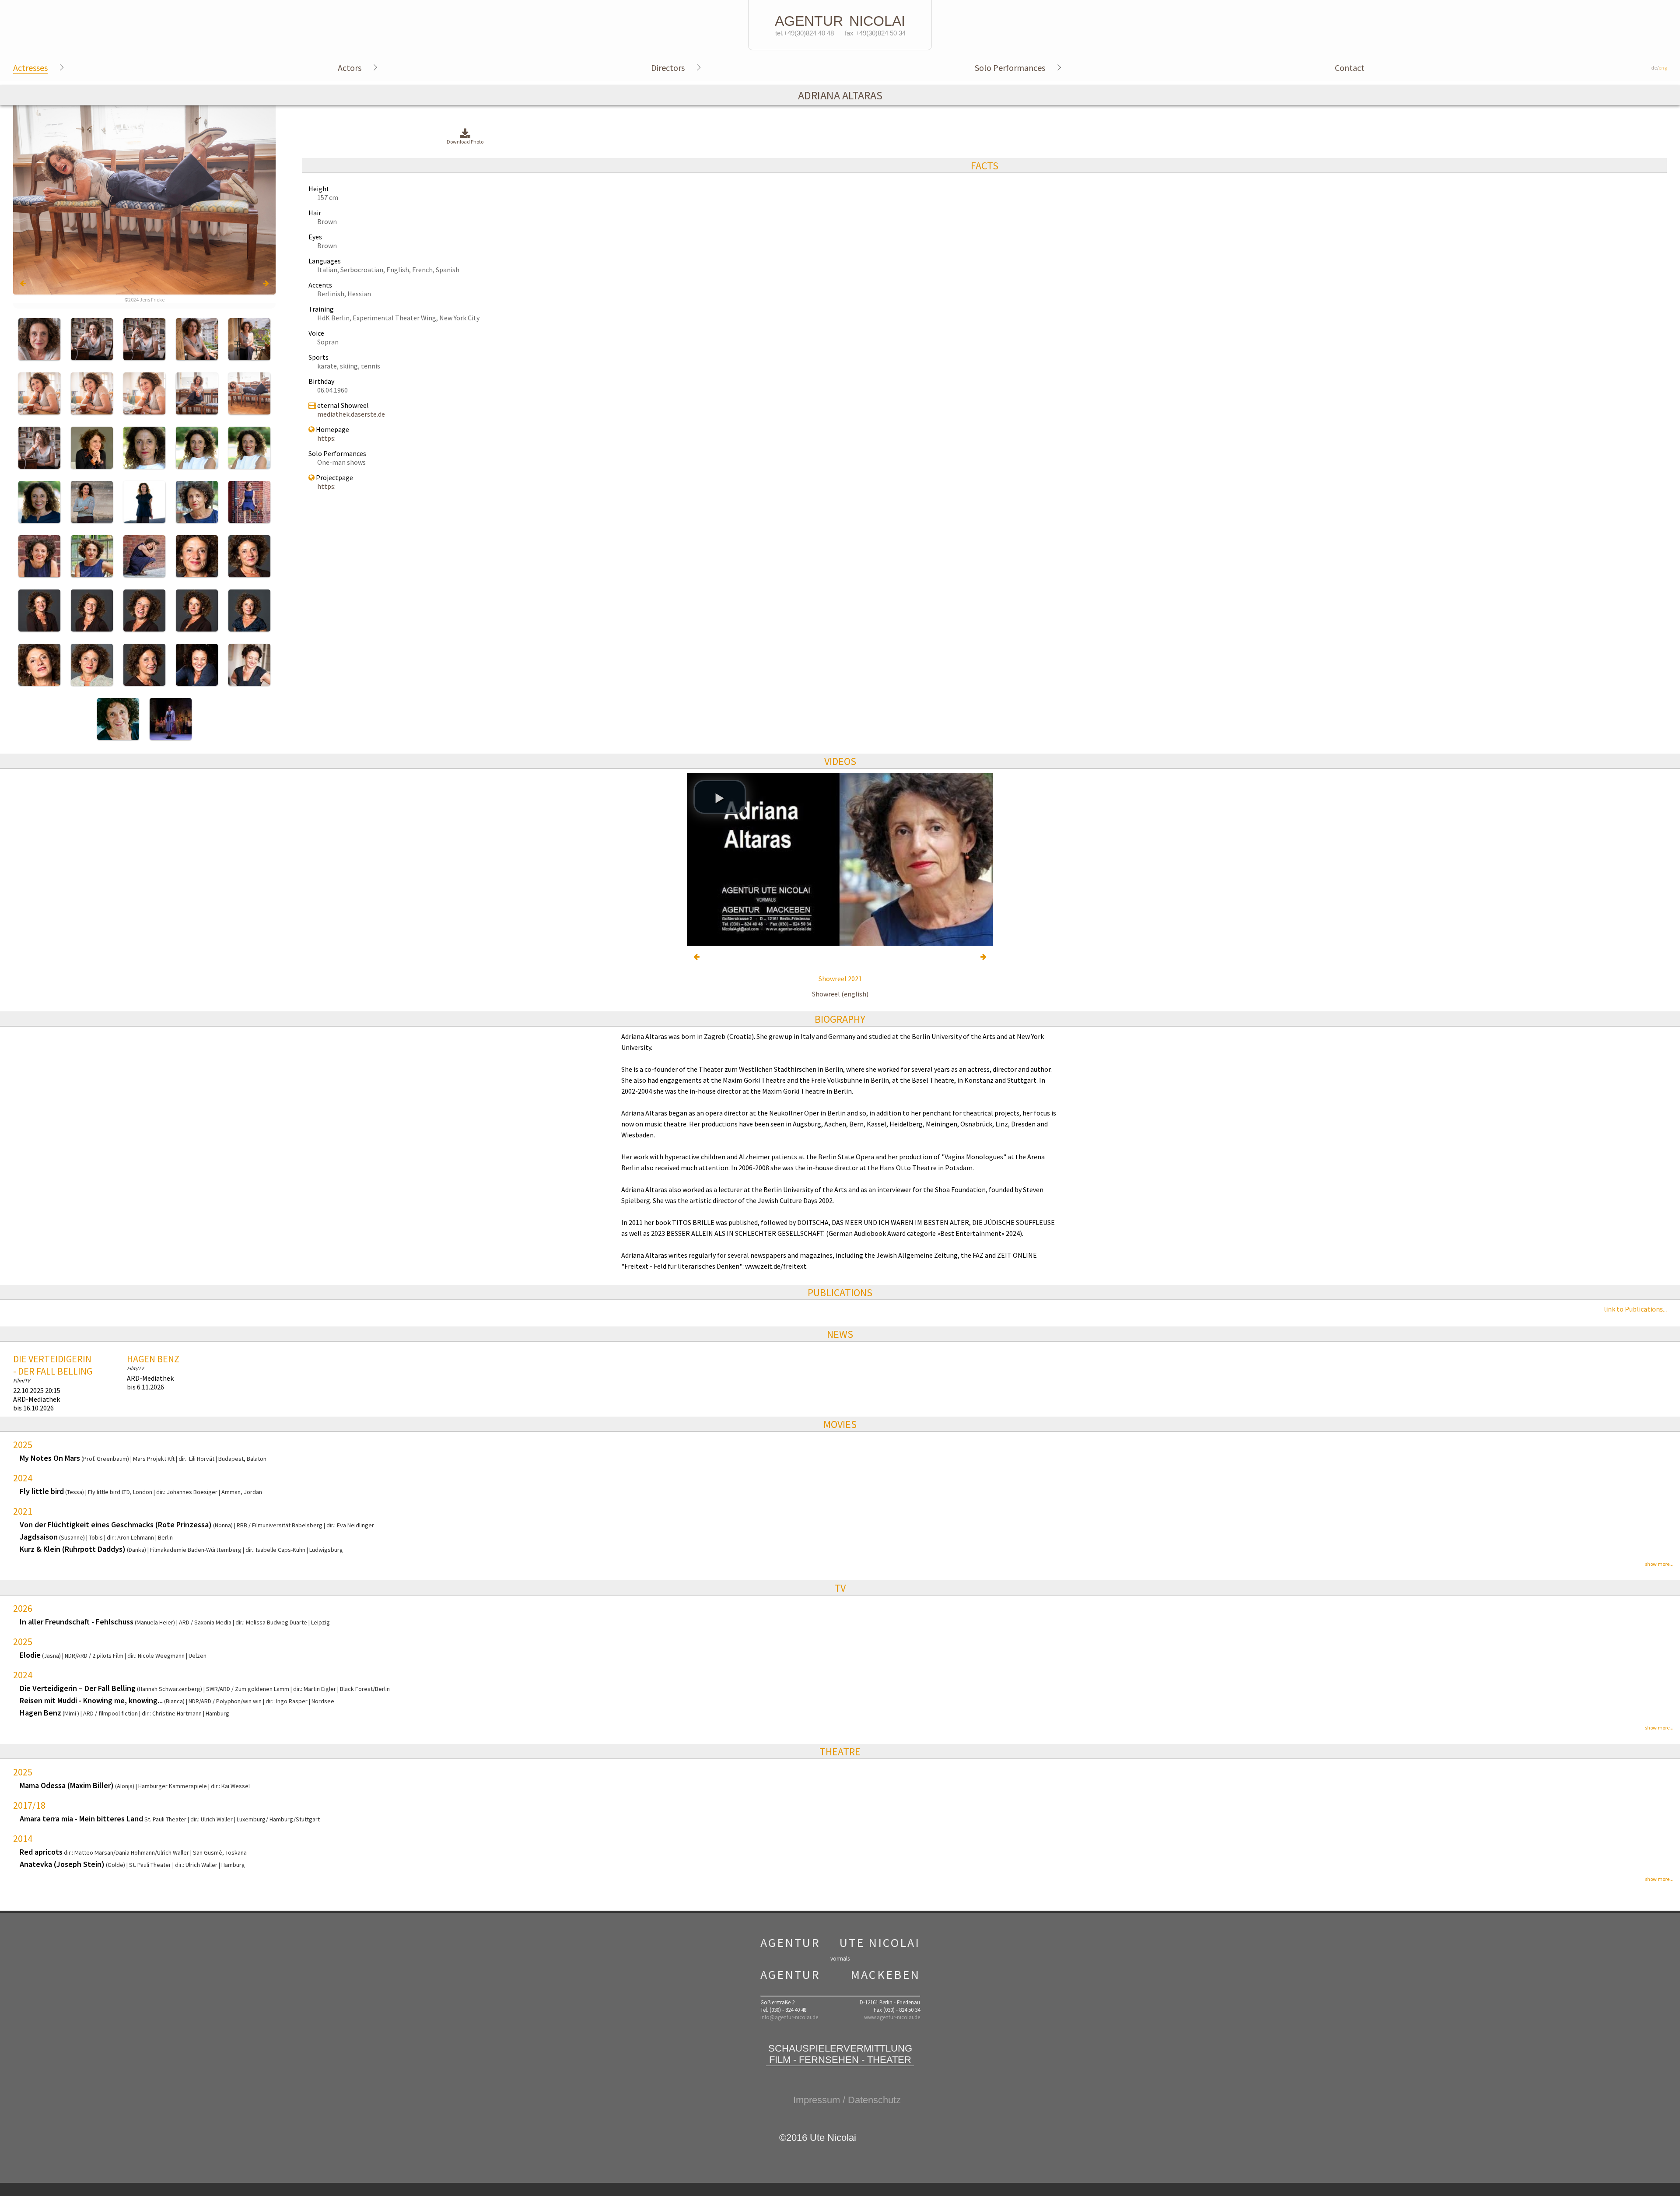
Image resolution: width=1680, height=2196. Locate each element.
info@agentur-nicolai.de (789, 2017)
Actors (350, 68)
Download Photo (465, 142)
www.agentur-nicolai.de (892, 2017)
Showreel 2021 (840, 979)
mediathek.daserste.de (351, 414)
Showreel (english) (840, 994)
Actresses (30, 68)
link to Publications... (1635, 1309)
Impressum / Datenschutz (847, 2100)
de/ (1659, 68)
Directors (668, 68)
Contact (1350, 68)
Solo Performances (1010, 68)
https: (326, 438)
